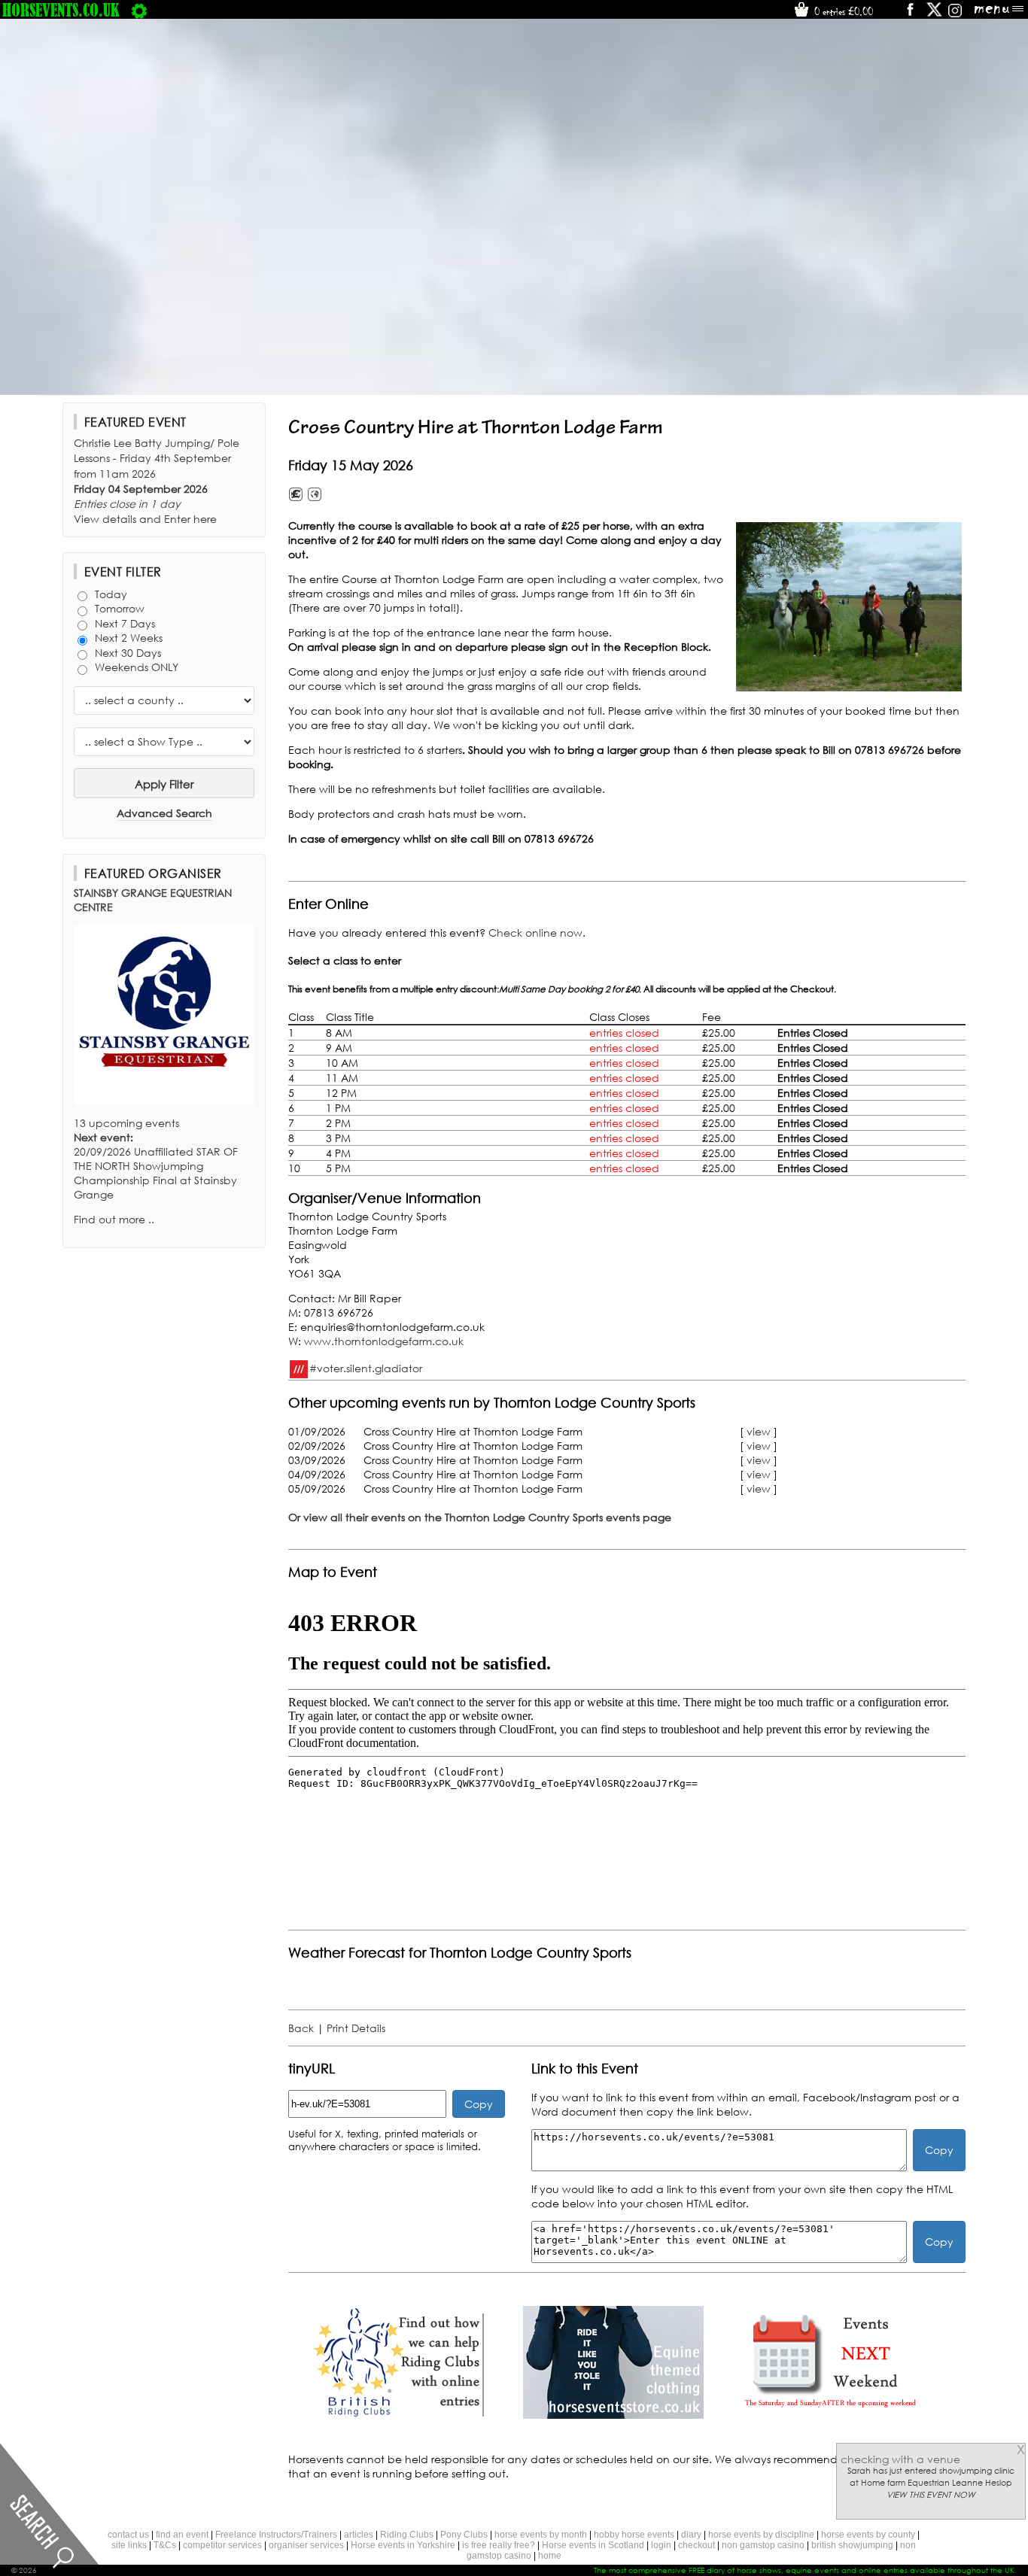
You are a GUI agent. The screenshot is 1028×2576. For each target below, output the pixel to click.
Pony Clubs (464, 2535)
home (550, 2556)
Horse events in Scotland (593, 2545)
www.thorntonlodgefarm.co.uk (384, 1341)
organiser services (306, 2545)
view (759, 1431)
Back (301, 2028)
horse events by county (868, 2535)
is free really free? (499, 2545)
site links (129, 2545)
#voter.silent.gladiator (366, 1367)
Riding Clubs (407, 2535)
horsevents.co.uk (61, 10)
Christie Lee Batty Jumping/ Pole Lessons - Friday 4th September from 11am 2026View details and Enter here (157, 481)
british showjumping (852, 2545)
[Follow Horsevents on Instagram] (955, 15)
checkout (696, 2545)
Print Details (356, 2028)
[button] (849, 607)
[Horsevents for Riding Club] (397, 2415)
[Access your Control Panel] (139, 10)
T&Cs (165, 2545)
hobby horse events (634, 2535)
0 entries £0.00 (842, 11)
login (661, 2545)
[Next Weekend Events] (830, 2415)
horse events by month (541, 2535)
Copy (479, 2104)
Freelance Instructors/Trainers (276, 2535)
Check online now (535, 933)
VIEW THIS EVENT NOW (931, 2495)
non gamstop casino (763, 2545)
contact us (128, 2535)
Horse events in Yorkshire (403, 2545)
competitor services (222, 2545)
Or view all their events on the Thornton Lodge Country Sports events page (480, 1517)
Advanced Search (164, 813)
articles (359, 2535)
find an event (182, 2535)
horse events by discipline (761, 2535)
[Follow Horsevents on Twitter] (934, 15)
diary (691, 2535)
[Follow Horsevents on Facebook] (909, 15)
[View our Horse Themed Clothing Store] (613, 2415)
